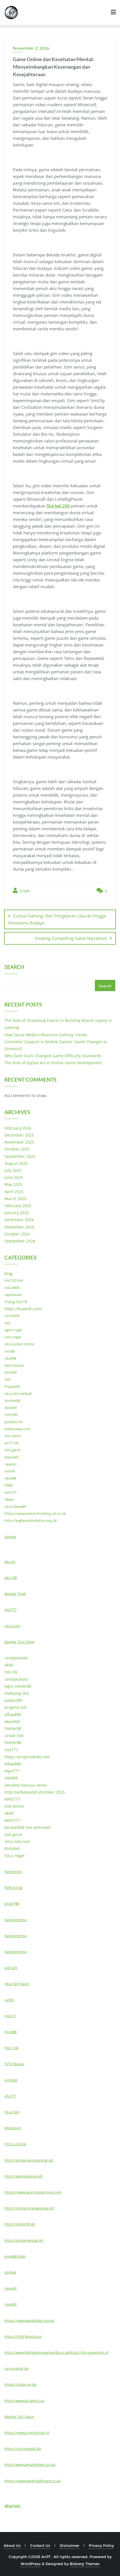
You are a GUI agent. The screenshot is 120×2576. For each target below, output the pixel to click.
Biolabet (12, 1848)
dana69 (11, 1372)
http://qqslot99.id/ (20, 2224)
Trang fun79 (16, 1302)
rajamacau (13, 1295)
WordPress (31, 2564)
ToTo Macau (14, 2064)
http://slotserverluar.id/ (24, 2240)
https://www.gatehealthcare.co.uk (33, 2481)
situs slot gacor (17, 1984)
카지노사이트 (15, 2144)
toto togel (13, 1337)
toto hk (11, 1672)
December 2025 (19, 1135)
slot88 (9, 1351)
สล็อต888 (13, 1714)
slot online (14, 1806)
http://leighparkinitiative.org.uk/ (31, 1520)
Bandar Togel (15, 1594)
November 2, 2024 (31, 48)
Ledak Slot (14, 1736)
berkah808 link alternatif (27, 1827)
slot (8, 1323)
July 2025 (13, 1170)
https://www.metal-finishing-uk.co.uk (35, 1513)
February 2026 (18, 1128)
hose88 (10, 2032)
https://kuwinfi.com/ (23, 1309)
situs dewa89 (15, 1506)
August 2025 (16, 1163)
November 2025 (19, 1142)
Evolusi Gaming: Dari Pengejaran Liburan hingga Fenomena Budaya (57, 919)
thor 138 (11, 2048)
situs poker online (19, 1344)
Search (14, 968)
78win (9, 1499)
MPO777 (12, 1799)
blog (9, 1273)
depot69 (11, 1457)
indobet (11, 2080)
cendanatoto (16, 1658)
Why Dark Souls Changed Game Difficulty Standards (53, 1056)
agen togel (13, 1330)
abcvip (10, 1562)
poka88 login (15, 2256)
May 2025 (13, 1184)
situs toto (12, 1626)
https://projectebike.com (27, 1757)
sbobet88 (12, 1401)
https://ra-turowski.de (23, 2449)
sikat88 (10, 1358)
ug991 (9, 2000)
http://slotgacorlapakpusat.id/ (29, 2208)
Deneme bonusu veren (26, 1785)
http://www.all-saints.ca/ (25, 2401)
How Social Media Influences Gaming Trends (46, 1035)
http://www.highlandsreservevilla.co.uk (37, 2352)
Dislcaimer (69, 2545)
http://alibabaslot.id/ (24, 1792)
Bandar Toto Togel (19, 1642)
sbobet (10, 1537)
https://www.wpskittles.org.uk (29, 2320)
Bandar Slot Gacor (19, 2417)
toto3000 (12, 1288)
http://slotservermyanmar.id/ (29, 2160)
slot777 (10, 1492)
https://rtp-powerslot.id (89, 2352)
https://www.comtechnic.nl (27, 2433)
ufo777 (10, 2096)
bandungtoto (16, 1920)
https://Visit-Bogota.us (23, 2336)
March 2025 (15, 1199)
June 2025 (14, 1177)
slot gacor (13, 1450)
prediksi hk (14, 1422)
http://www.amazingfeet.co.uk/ (30, 2464)
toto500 (11, 1415)
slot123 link (14, 1280)
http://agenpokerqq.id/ (24, 2176)
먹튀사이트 (14, 1888)
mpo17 (10, 2016)
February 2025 (18, 1206)
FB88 (9, 1485)
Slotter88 (13, 1728)
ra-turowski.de (16, 2368)
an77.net (12, 1443)
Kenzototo (13, 1872)
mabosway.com (17, 1429)
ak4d (9, 1665)
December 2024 (19, 1220)
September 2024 (20, 1241)
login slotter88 (18, 1686)
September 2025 (20, 1156)
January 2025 (17, 1213)
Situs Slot (12, 2112)
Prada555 (12, 1386)
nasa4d (10, 2288)
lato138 (11, 1578)
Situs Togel (15, 1856)
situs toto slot (17, 1841)
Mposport (13, 2128)
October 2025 (17, 1149)
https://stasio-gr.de (20, 2384)
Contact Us (40, 2545)
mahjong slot (17, 1693)
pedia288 (13, 1700)
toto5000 (12, 1316)
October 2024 (17, 1234)
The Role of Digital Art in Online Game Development (53, 1063)
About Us (12, 2545)
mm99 (10, 1471)
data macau (14, 1365)
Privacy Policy (101, 2545)
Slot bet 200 (58, 506)
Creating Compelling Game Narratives (71, 938)
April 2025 (14, 1192)
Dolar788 (12, 1903)
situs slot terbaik (18, 1394)
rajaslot (11, 1464)
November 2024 (19, 1227)
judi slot (11, 1968)
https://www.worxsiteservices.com (33, 2192)
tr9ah (24, 891)
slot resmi (13, 1436)
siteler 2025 (54, 1792)
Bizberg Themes (85, 2564)
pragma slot (16, 1707)
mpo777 (12, 1771)
